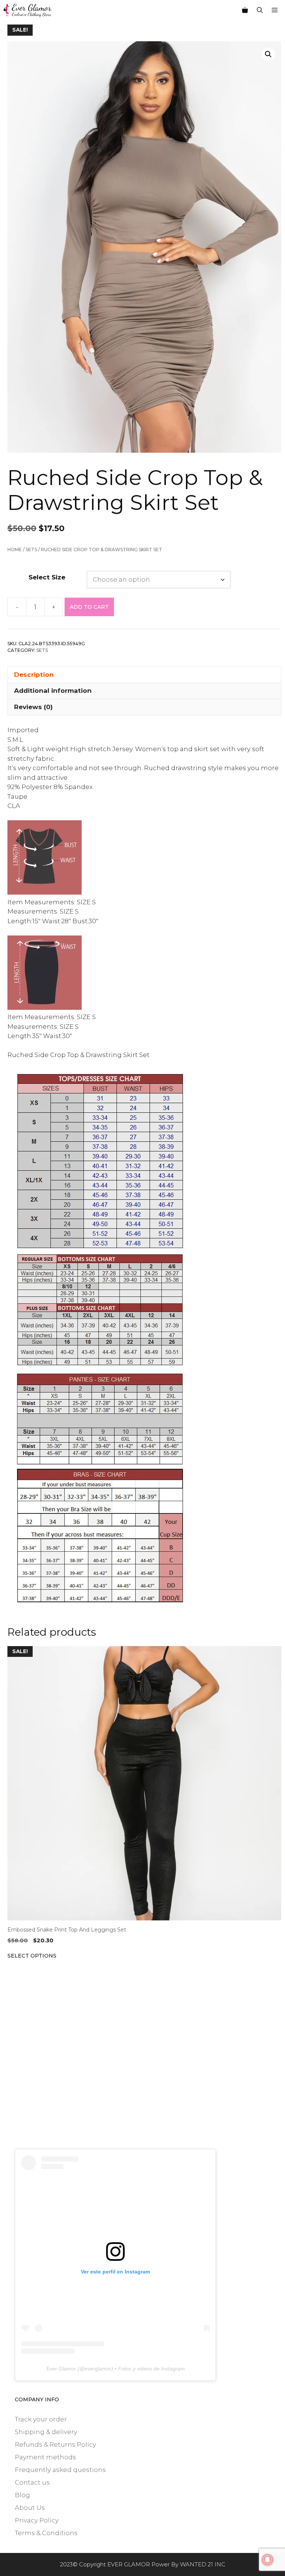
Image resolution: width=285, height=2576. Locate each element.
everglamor (98, 2369)
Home (15, 550)
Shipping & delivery (46, 2432)
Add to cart (89, 607)
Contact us (32, 2482)
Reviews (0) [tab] (33, 707)
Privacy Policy (37, 2520)
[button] (268, 54)
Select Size (47, 577)
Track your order (41, 2419)
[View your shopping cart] (245, 10)
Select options (32, 1956)
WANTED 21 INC (203, 2564)
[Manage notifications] (268, 2560)
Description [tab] (34, 675)
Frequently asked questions (60, 2470)
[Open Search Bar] (260, 10)
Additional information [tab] (53, 691)
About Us (30, 2508)
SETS (31, 550)
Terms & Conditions (46, 2533)
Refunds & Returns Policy (55, 2444)
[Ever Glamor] (28, 10)
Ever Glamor (61, 2369)
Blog (22, 2495)
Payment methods (45, 2457)
